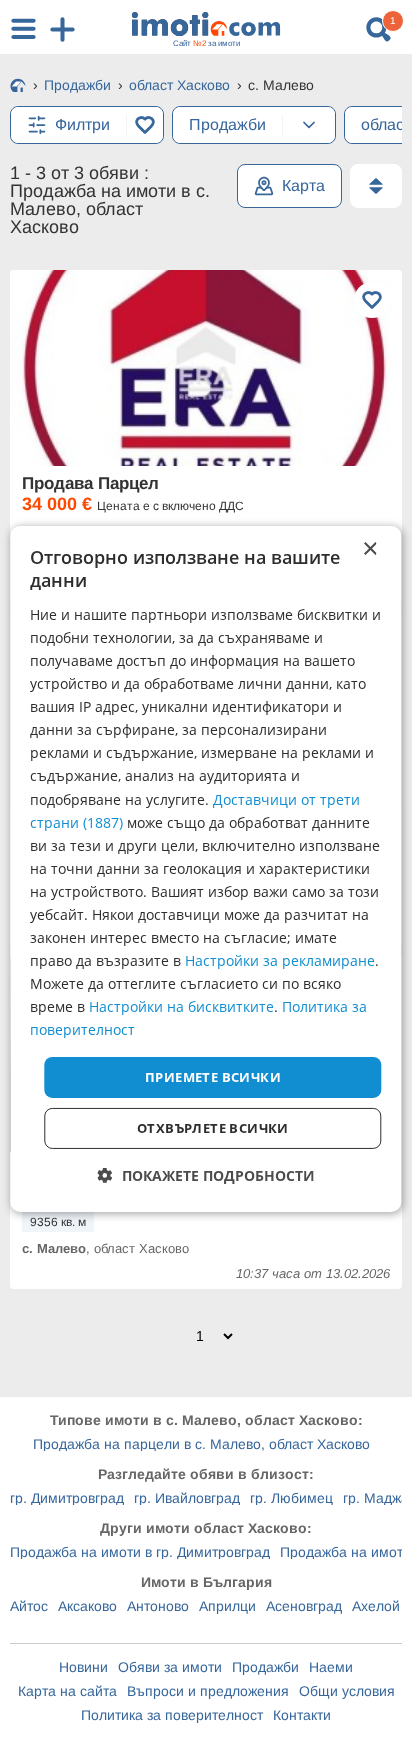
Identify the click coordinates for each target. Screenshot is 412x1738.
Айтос (29, 1606)
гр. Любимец (291, 1498)
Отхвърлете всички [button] (213, 1128)
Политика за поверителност (172, 1715)
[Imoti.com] (18, 87)
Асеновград (304, 1606)
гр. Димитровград (67, 1498)
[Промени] (309, 125)
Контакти (302, 1715)
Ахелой (376, 1606)
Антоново (158, 1606)
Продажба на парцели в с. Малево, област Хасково (201, 1444)
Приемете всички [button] (213, 1076)
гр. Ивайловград (187, 1498)
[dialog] (205, 869)
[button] (206, 1175)
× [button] (369, 549)
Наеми (331, 1667)
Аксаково (87, 1606)
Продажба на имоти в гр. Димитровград (140, 1552)
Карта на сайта (67, 1691)
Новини (83, 1667)
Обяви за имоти (170, 1667)
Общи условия (347, 1691)
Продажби (265, 1667)
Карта (303, 185)
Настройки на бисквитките (181, 1006)
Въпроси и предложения (208, 1691)
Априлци (227, 1606)
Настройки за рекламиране (280, 960)
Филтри (82, 124)
